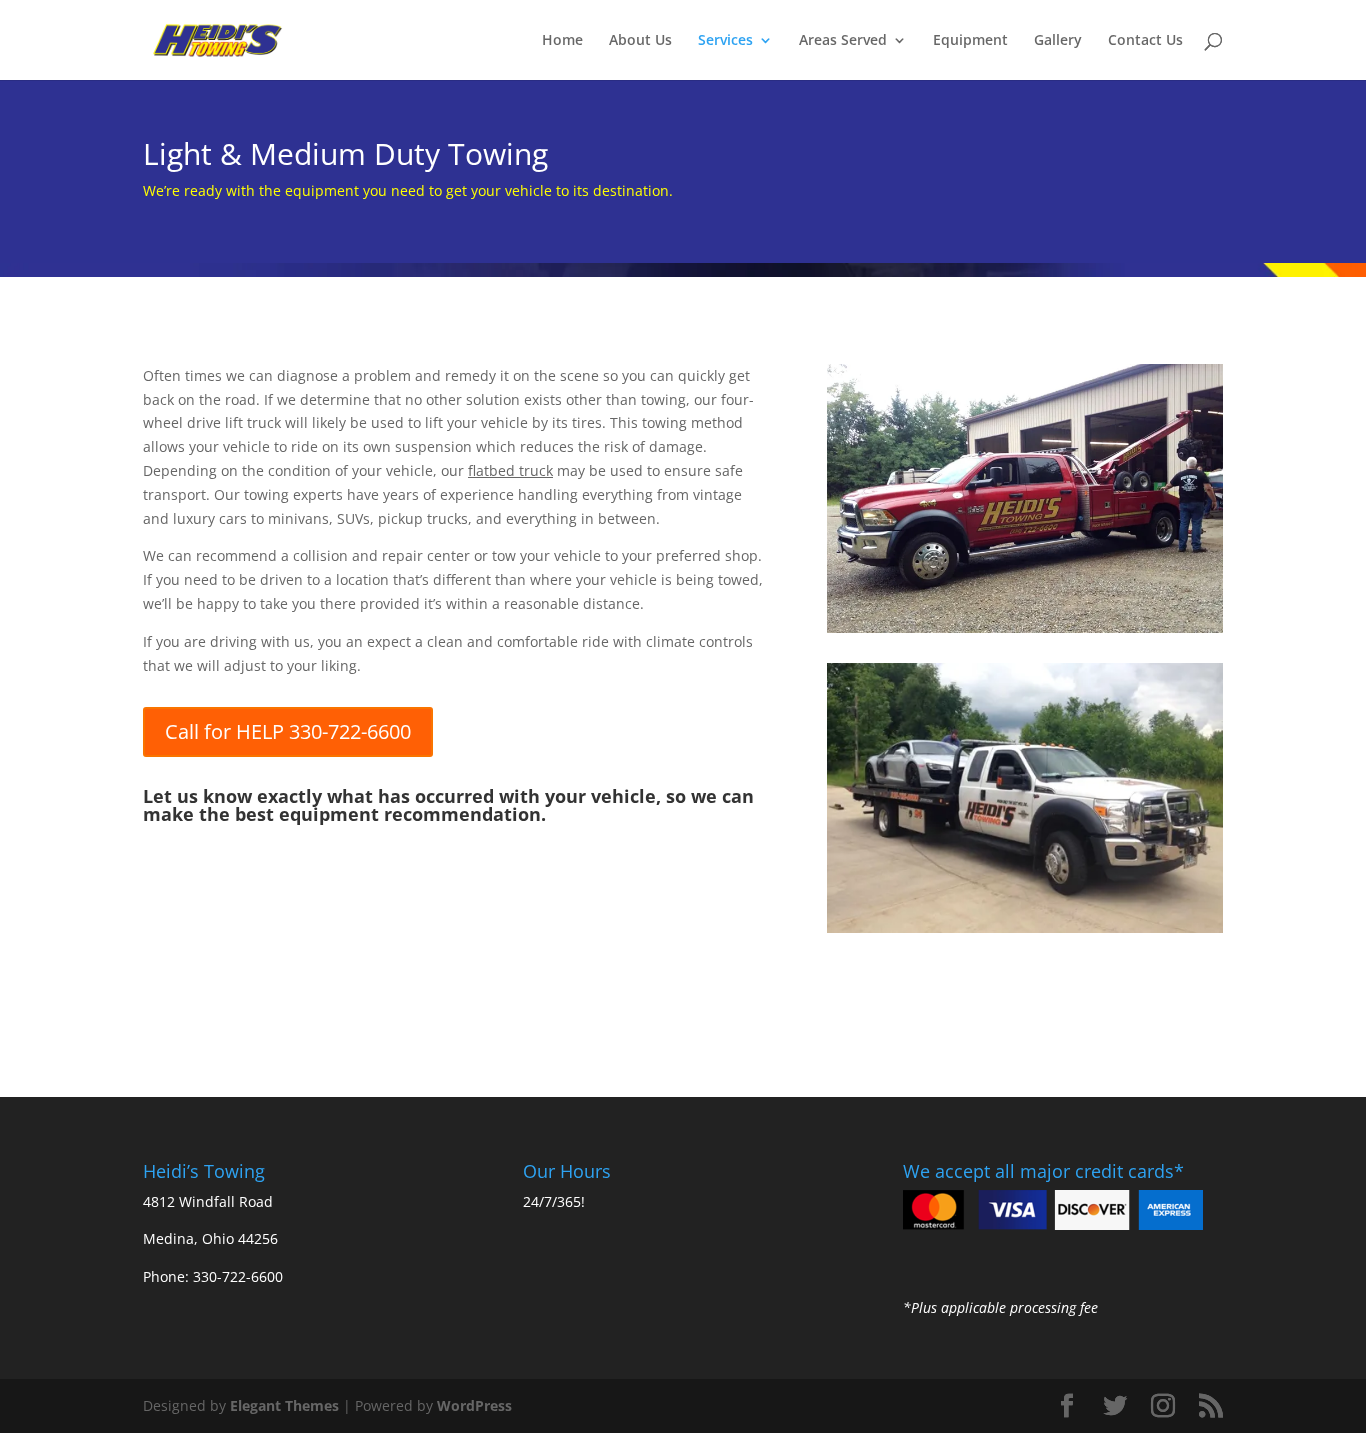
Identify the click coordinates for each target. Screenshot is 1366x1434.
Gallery (1058, 41)
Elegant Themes (284, 1405)
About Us (640, 41)
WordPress (474, 1405)
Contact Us (1145, 41)
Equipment (970, 41)
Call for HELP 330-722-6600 (288, 731)
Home (562, 41)
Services (725, 41)
